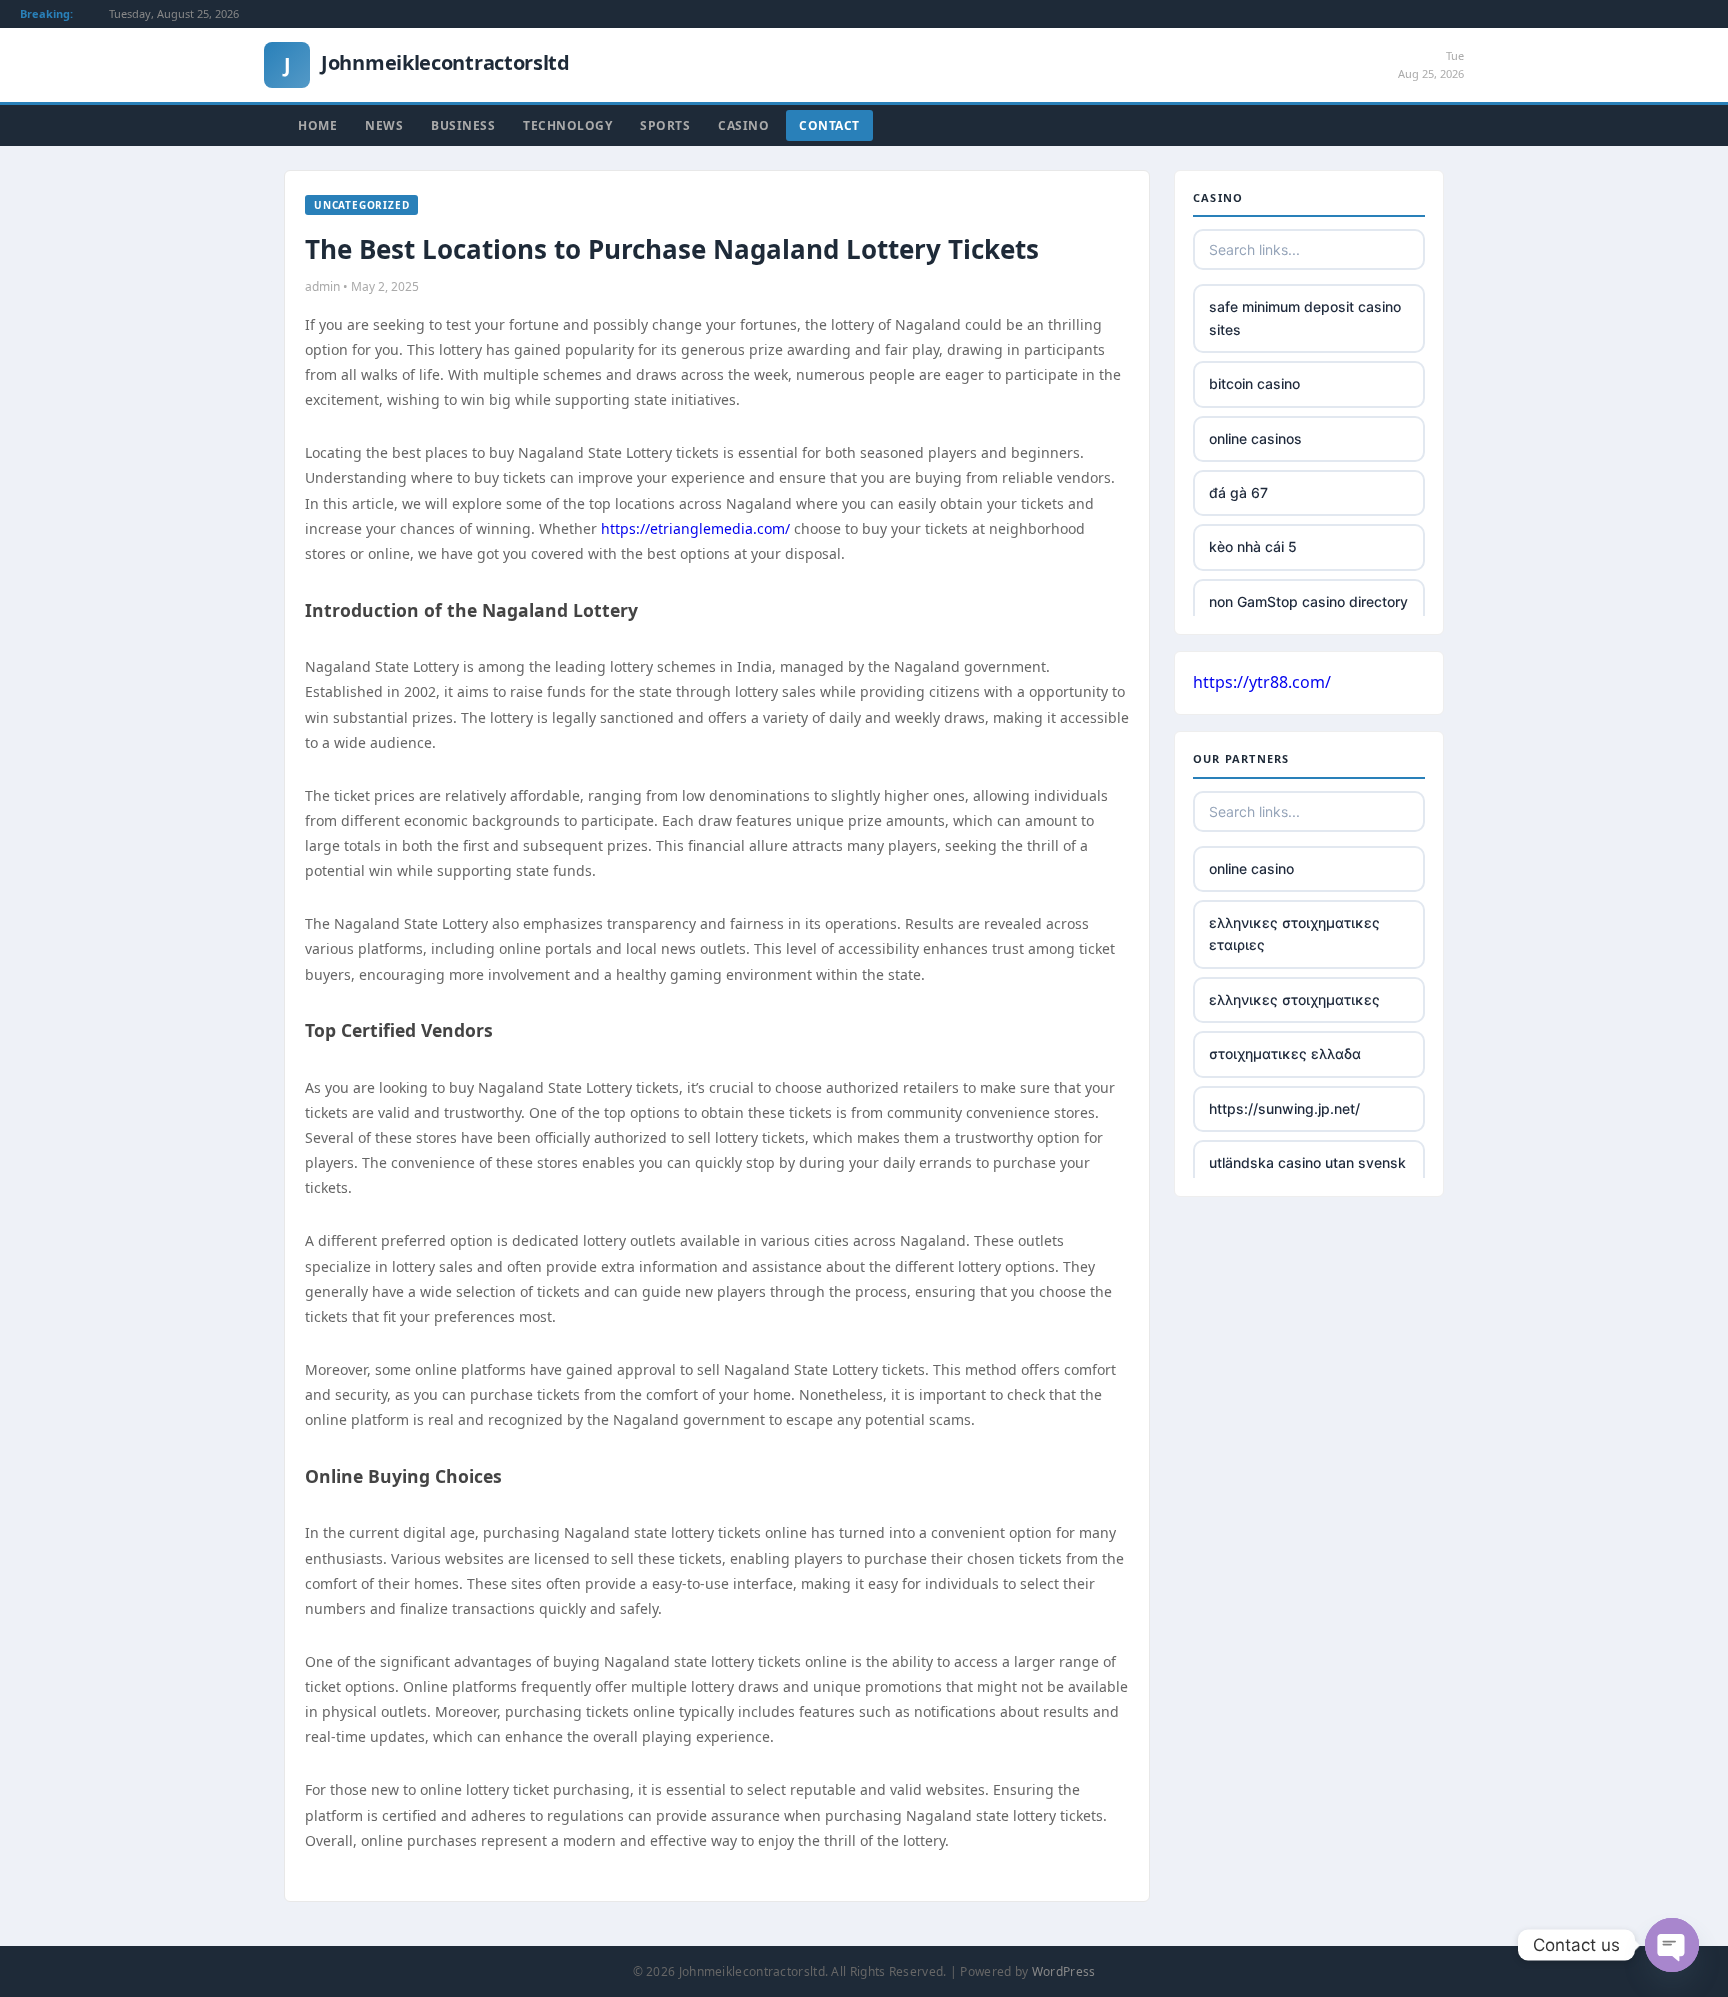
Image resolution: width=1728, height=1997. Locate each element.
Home (317, 125)
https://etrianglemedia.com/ (695, 528)
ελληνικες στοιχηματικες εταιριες (1294, 933)
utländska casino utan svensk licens (1307, 1173)
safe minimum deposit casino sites (1305, 317)
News (384, 125)
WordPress (1064, 1971)
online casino (1251, 868)
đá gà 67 (1238, 492)
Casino (743, 125)
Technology (567, 125)
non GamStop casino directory (1308, 601)
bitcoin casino (1254, 383)
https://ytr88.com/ (1262, 682)
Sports (665, 125)
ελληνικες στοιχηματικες (1294, 999)
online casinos (1255, 438)
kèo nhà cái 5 (1253, 546)
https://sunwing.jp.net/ (1284, 1108)
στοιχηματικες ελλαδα (1285, 1053)
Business (463, 125)
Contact (829, 125)
